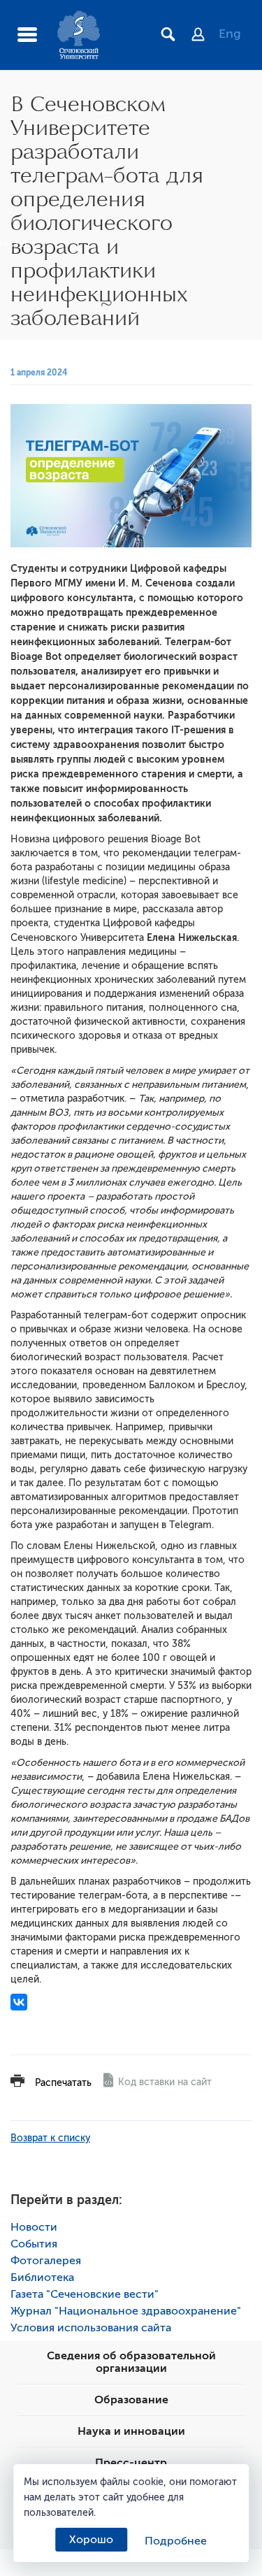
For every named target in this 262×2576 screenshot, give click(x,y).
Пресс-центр (131, 2463)
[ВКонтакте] (19, 2002)
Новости (34, 2227)
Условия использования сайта (91, 2328)
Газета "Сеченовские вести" (85, 2294)
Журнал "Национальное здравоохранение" (126, 2311)
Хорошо (91, 2540)
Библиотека (42, 2278)
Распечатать (63, 2083)
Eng (230, 34)
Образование (131, 2400)
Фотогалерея (46, 2261)
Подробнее (176, 2541)
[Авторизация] (205, 36)
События (34, 2244)
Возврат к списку (50, 2138)
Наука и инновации (131, 2431)
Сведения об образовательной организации (131, 2362)
